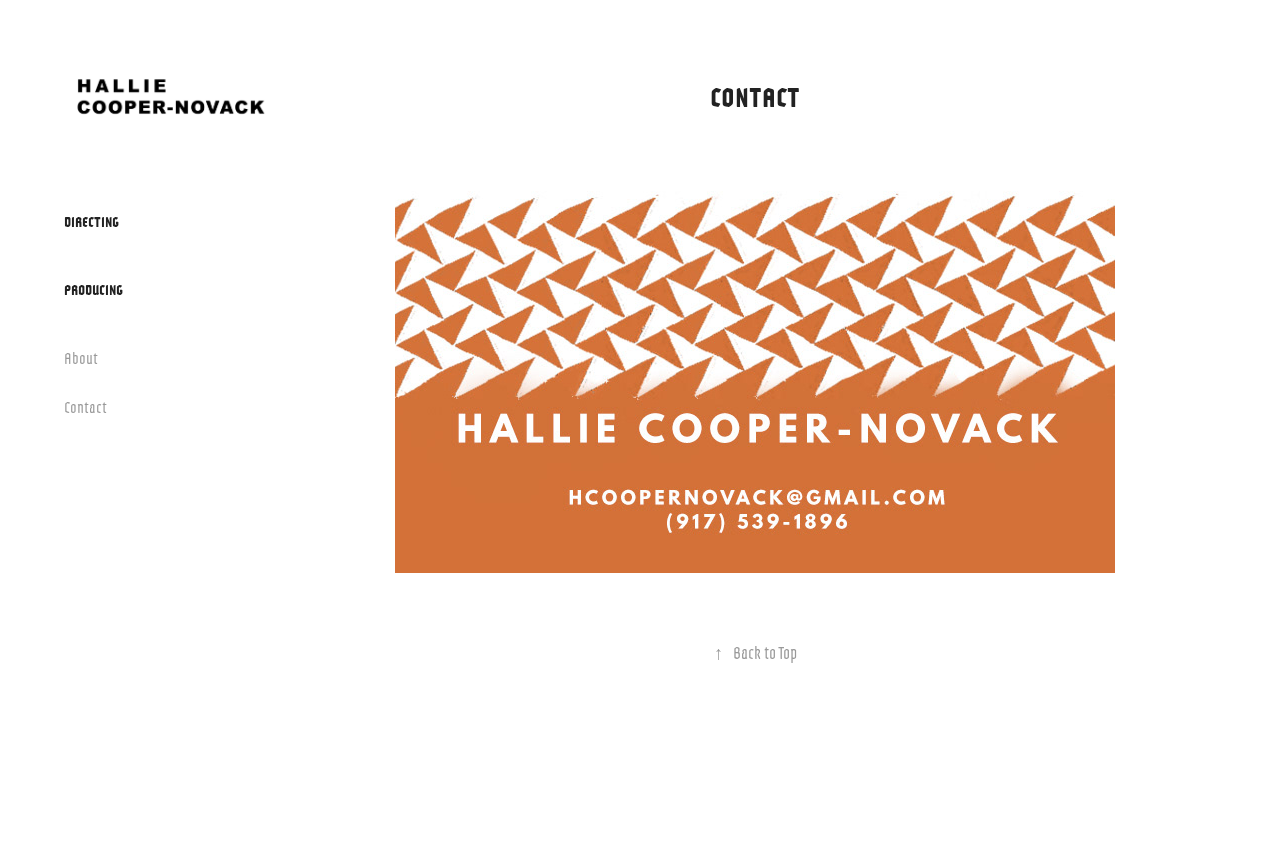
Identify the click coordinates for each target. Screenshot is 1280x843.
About (81, 357)
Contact (85, 406)
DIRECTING (91, 221)
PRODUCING (93, 289)
